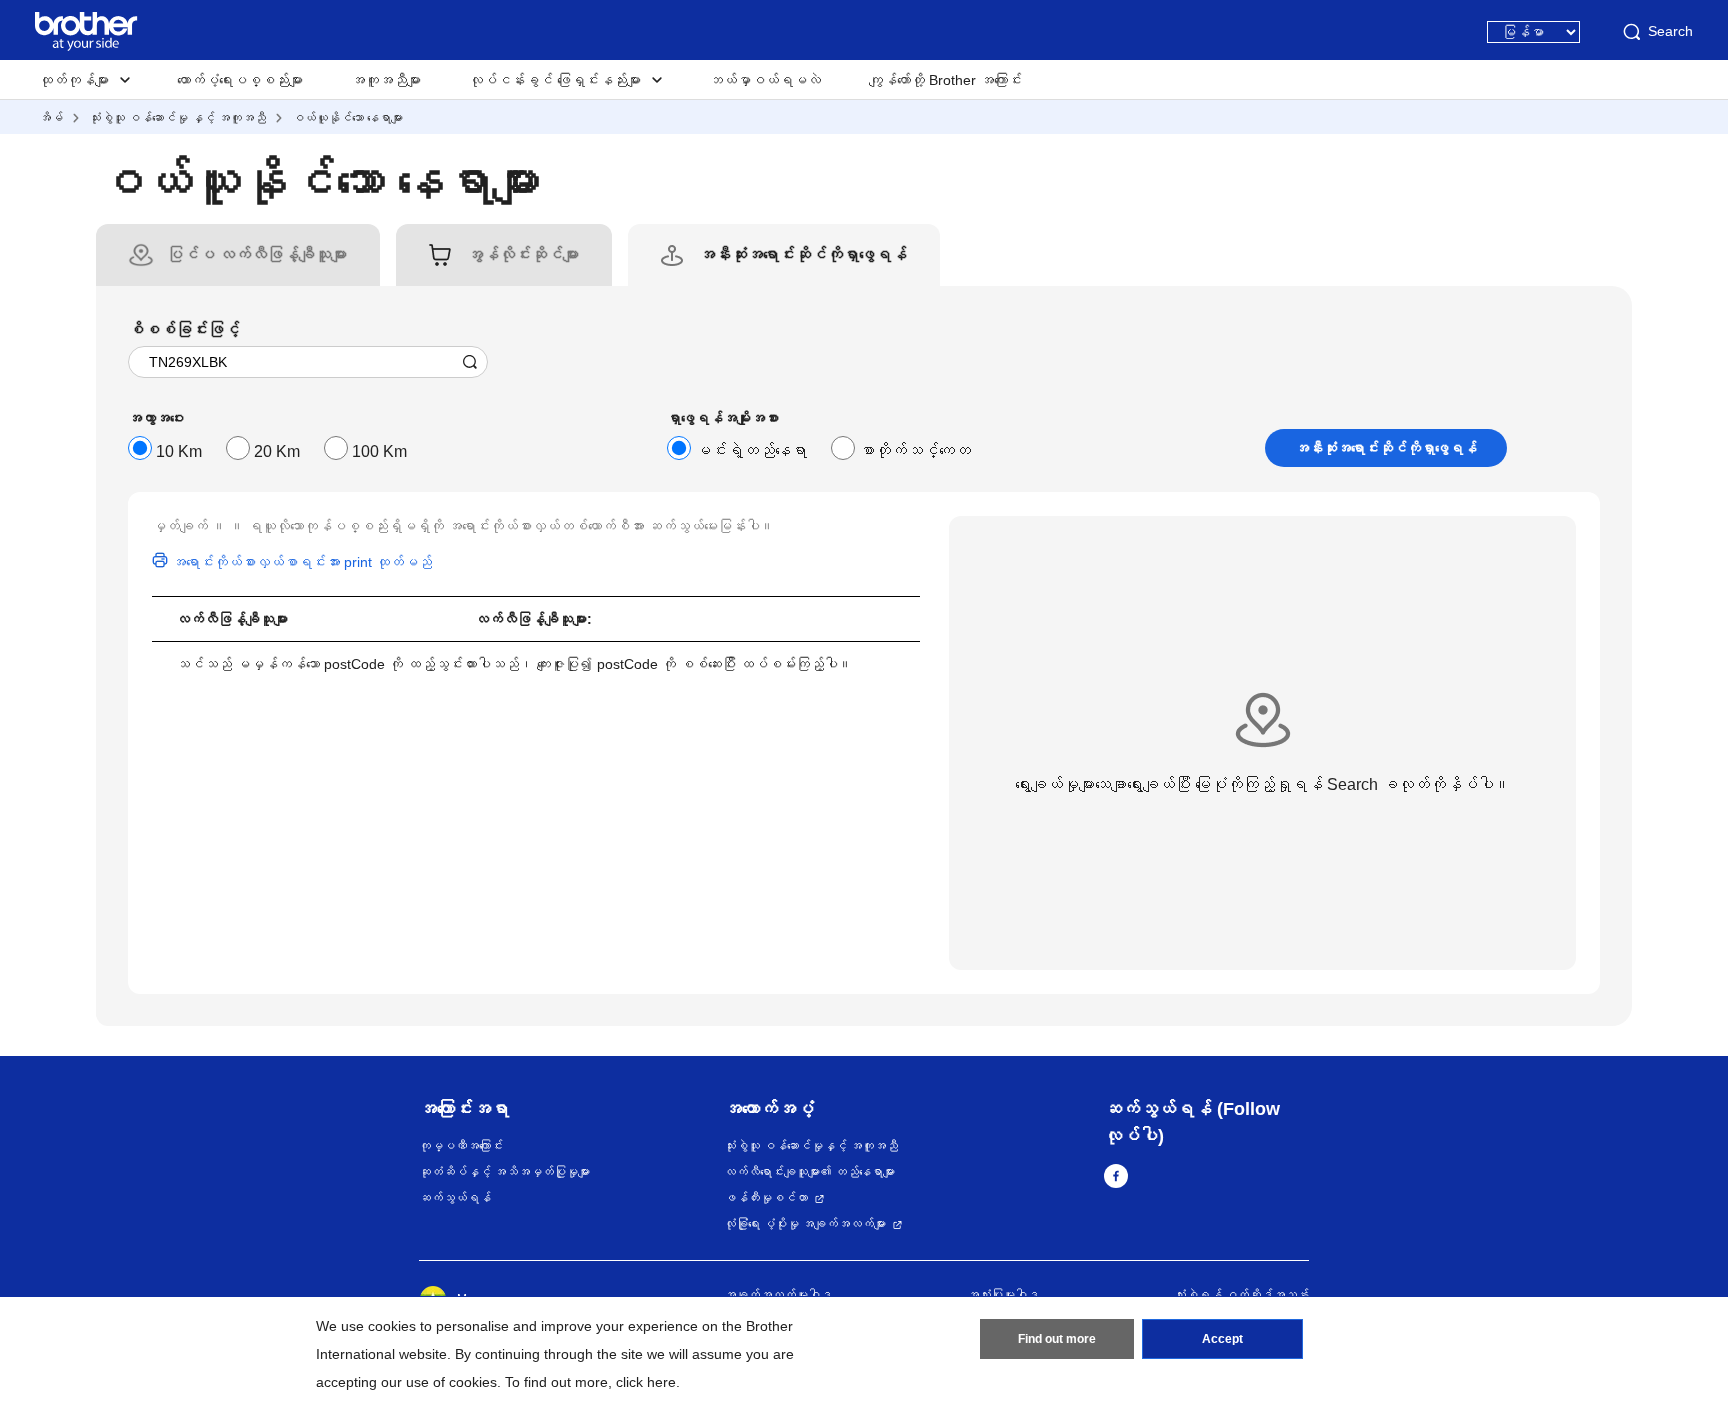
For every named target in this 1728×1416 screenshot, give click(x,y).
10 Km (179, 451)
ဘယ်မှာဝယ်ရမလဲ (765, 80)
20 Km (277, 451)
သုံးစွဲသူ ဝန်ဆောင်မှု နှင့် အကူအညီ (177, 118)
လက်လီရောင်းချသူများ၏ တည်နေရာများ (809, 1172)
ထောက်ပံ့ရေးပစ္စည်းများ (240, 80)
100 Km (379, 451)
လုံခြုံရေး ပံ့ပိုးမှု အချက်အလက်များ (805, 1224)
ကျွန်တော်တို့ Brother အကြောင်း (945, 80)
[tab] (257, 255)
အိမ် (51, 118)
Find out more (1057, 1339)
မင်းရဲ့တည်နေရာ (751, 450)
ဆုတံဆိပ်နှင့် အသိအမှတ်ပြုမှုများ (504, 1172)
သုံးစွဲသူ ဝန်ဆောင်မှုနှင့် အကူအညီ (811, 1146)
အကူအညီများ (386, 80)
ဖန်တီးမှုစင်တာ (766, 1198)
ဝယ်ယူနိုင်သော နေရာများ (347, 118)
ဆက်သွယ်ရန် (455, 1198)
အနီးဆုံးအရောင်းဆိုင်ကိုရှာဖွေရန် (1386, 448)
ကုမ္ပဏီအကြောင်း (461, 1146)
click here (646, 1382)
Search (1670, 31)
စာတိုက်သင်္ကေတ (915, 450)
